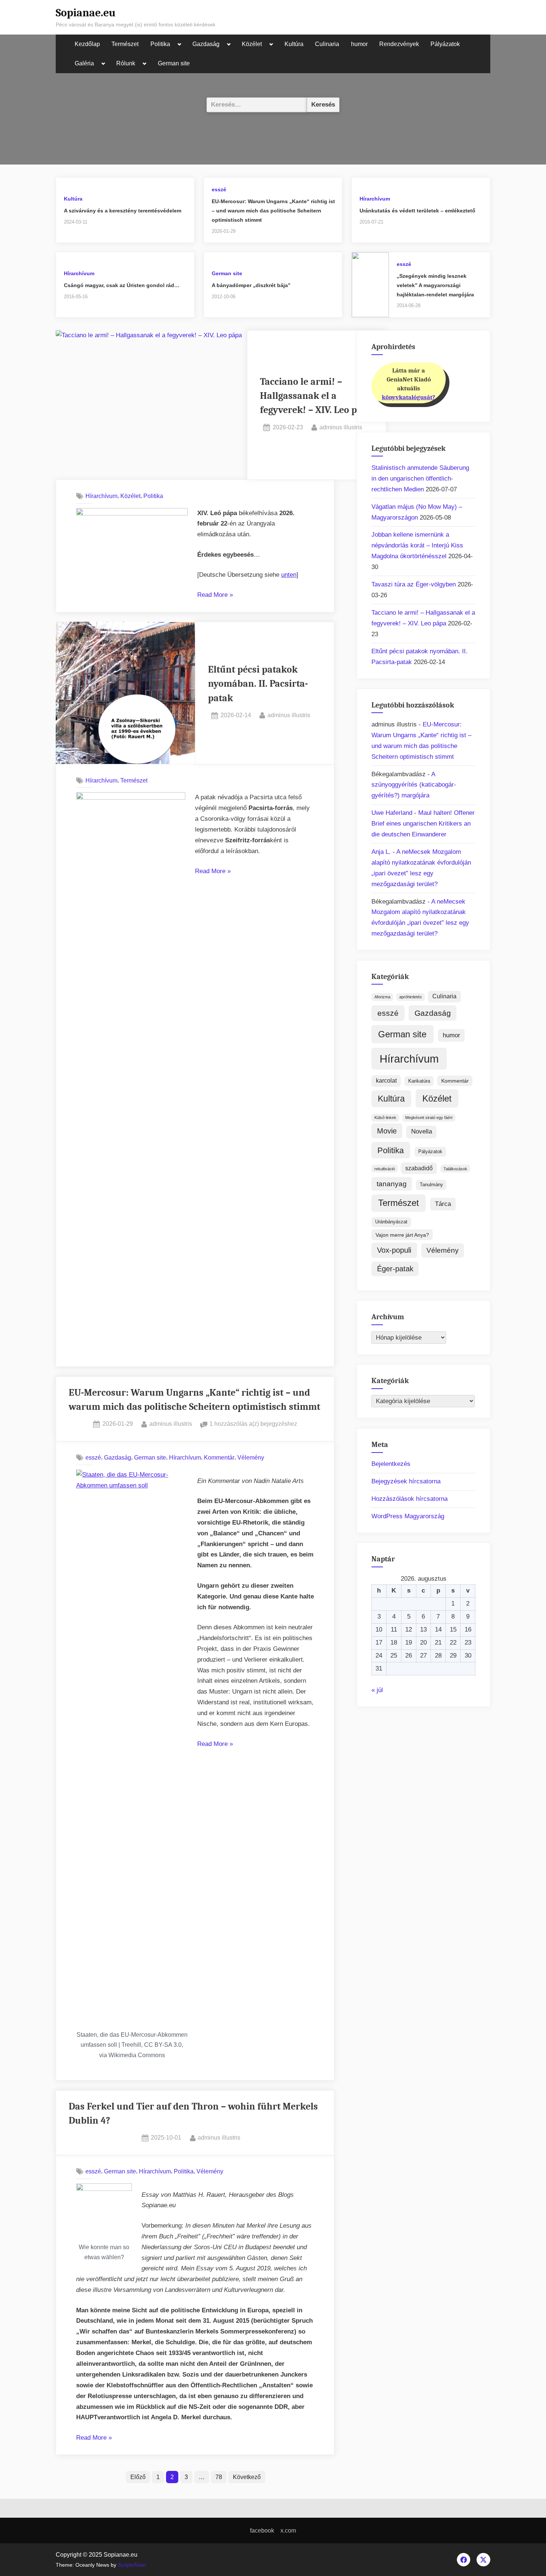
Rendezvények (399, 44)
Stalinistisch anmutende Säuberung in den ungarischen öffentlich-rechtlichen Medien (420, 479)
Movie (387, 1131)
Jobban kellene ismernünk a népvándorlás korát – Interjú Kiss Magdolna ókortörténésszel (417, 545)
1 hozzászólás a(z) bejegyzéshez (253, 1424)
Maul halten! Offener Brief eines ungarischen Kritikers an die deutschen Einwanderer (423, 824)
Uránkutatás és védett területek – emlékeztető (417, 211)
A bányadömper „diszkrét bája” (251, 285)
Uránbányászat (391, 1222)
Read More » (215, 596)
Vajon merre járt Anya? (402, 1235)
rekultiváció (385, 1169)
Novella (422, 1131)
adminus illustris (341, 427)
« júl (377, 1690)
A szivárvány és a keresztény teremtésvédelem (123, 211)
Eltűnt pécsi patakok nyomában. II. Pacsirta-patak (258, 684)
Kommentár (219, 1457)
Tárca (443, 1204)
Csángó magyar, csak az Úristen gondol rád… (122, 285)
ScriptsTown (132, 2565)
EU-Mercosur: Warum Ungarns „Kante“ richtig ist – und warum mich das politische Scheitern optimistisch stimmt (273, 210)
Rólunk (126, 63)
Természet (125, 44)
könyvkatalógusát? (409, 397)
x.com (288, 2530)
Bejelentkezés (391, 1464)
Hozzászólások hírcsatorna (409, 1499)
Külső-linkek (385, 1118)
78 (219, 2477)
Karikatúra (419, 1081)
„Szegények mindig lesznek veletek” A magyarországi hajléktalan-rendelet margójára (435, 285)
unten (289, 575)
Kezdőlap (87, 44)
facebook (262, 2530)
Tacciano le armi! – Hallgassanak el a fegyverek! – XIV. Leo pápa (316, 396)
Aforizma (382, 997)
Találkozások (455, 1169)
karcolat (386, 1081)
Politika (160, 44)
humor (359, 44)
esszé (219, 189)
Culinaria (327, 44)
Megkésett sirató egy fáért (429, 1118)
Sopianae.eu (86, 13)
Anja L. (381, 852)
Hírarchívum (375, 199)
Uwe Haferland (392, 813)
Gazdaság (206, 44)
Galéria (84, 63)
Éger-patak (395, 1269)
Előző (138, 2477)
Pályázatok (445, 44)
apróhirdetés (411, 997)
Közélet (252, 44)
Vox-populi (394, 1250)
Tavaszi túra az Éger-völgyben (414, 584)
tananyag (392, 1184)
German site (174, 63)
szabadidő (419, 1168)
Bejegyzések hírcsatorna (406, 1481)
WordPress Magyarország (408, 1516)
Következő (247, 2477)
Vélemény (251, 1457)
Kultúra (294, 44)
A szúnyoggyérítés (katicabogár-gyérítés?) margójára (414, 785)
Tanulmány (431, 1185)
